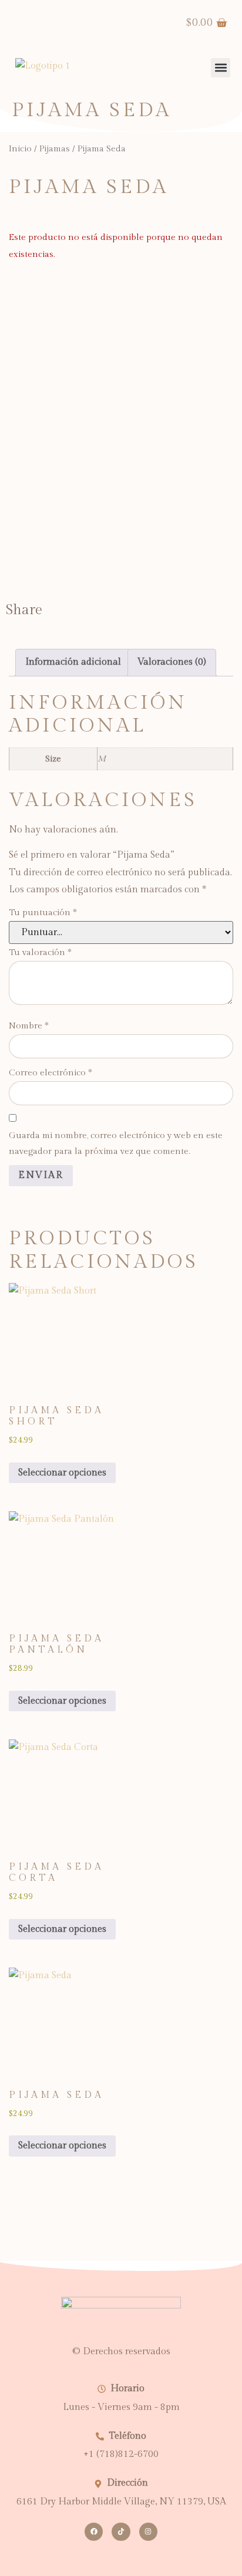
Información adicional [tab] (73, 662)
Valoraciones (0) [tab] (172, 662)
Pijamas (55, 149)
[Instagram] (148, 2532)
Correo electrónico (51, 1073)
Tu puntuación (43, 913)
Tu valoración (40, 952)
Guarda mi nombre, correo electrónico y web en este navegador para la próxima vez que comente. (116, 1143)
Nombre (29, 1026)
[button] (221, 68)
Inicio (20, 149)
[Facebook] (94, 2532)
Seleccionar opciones (62, 1473)
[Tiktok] (121, 2532)
